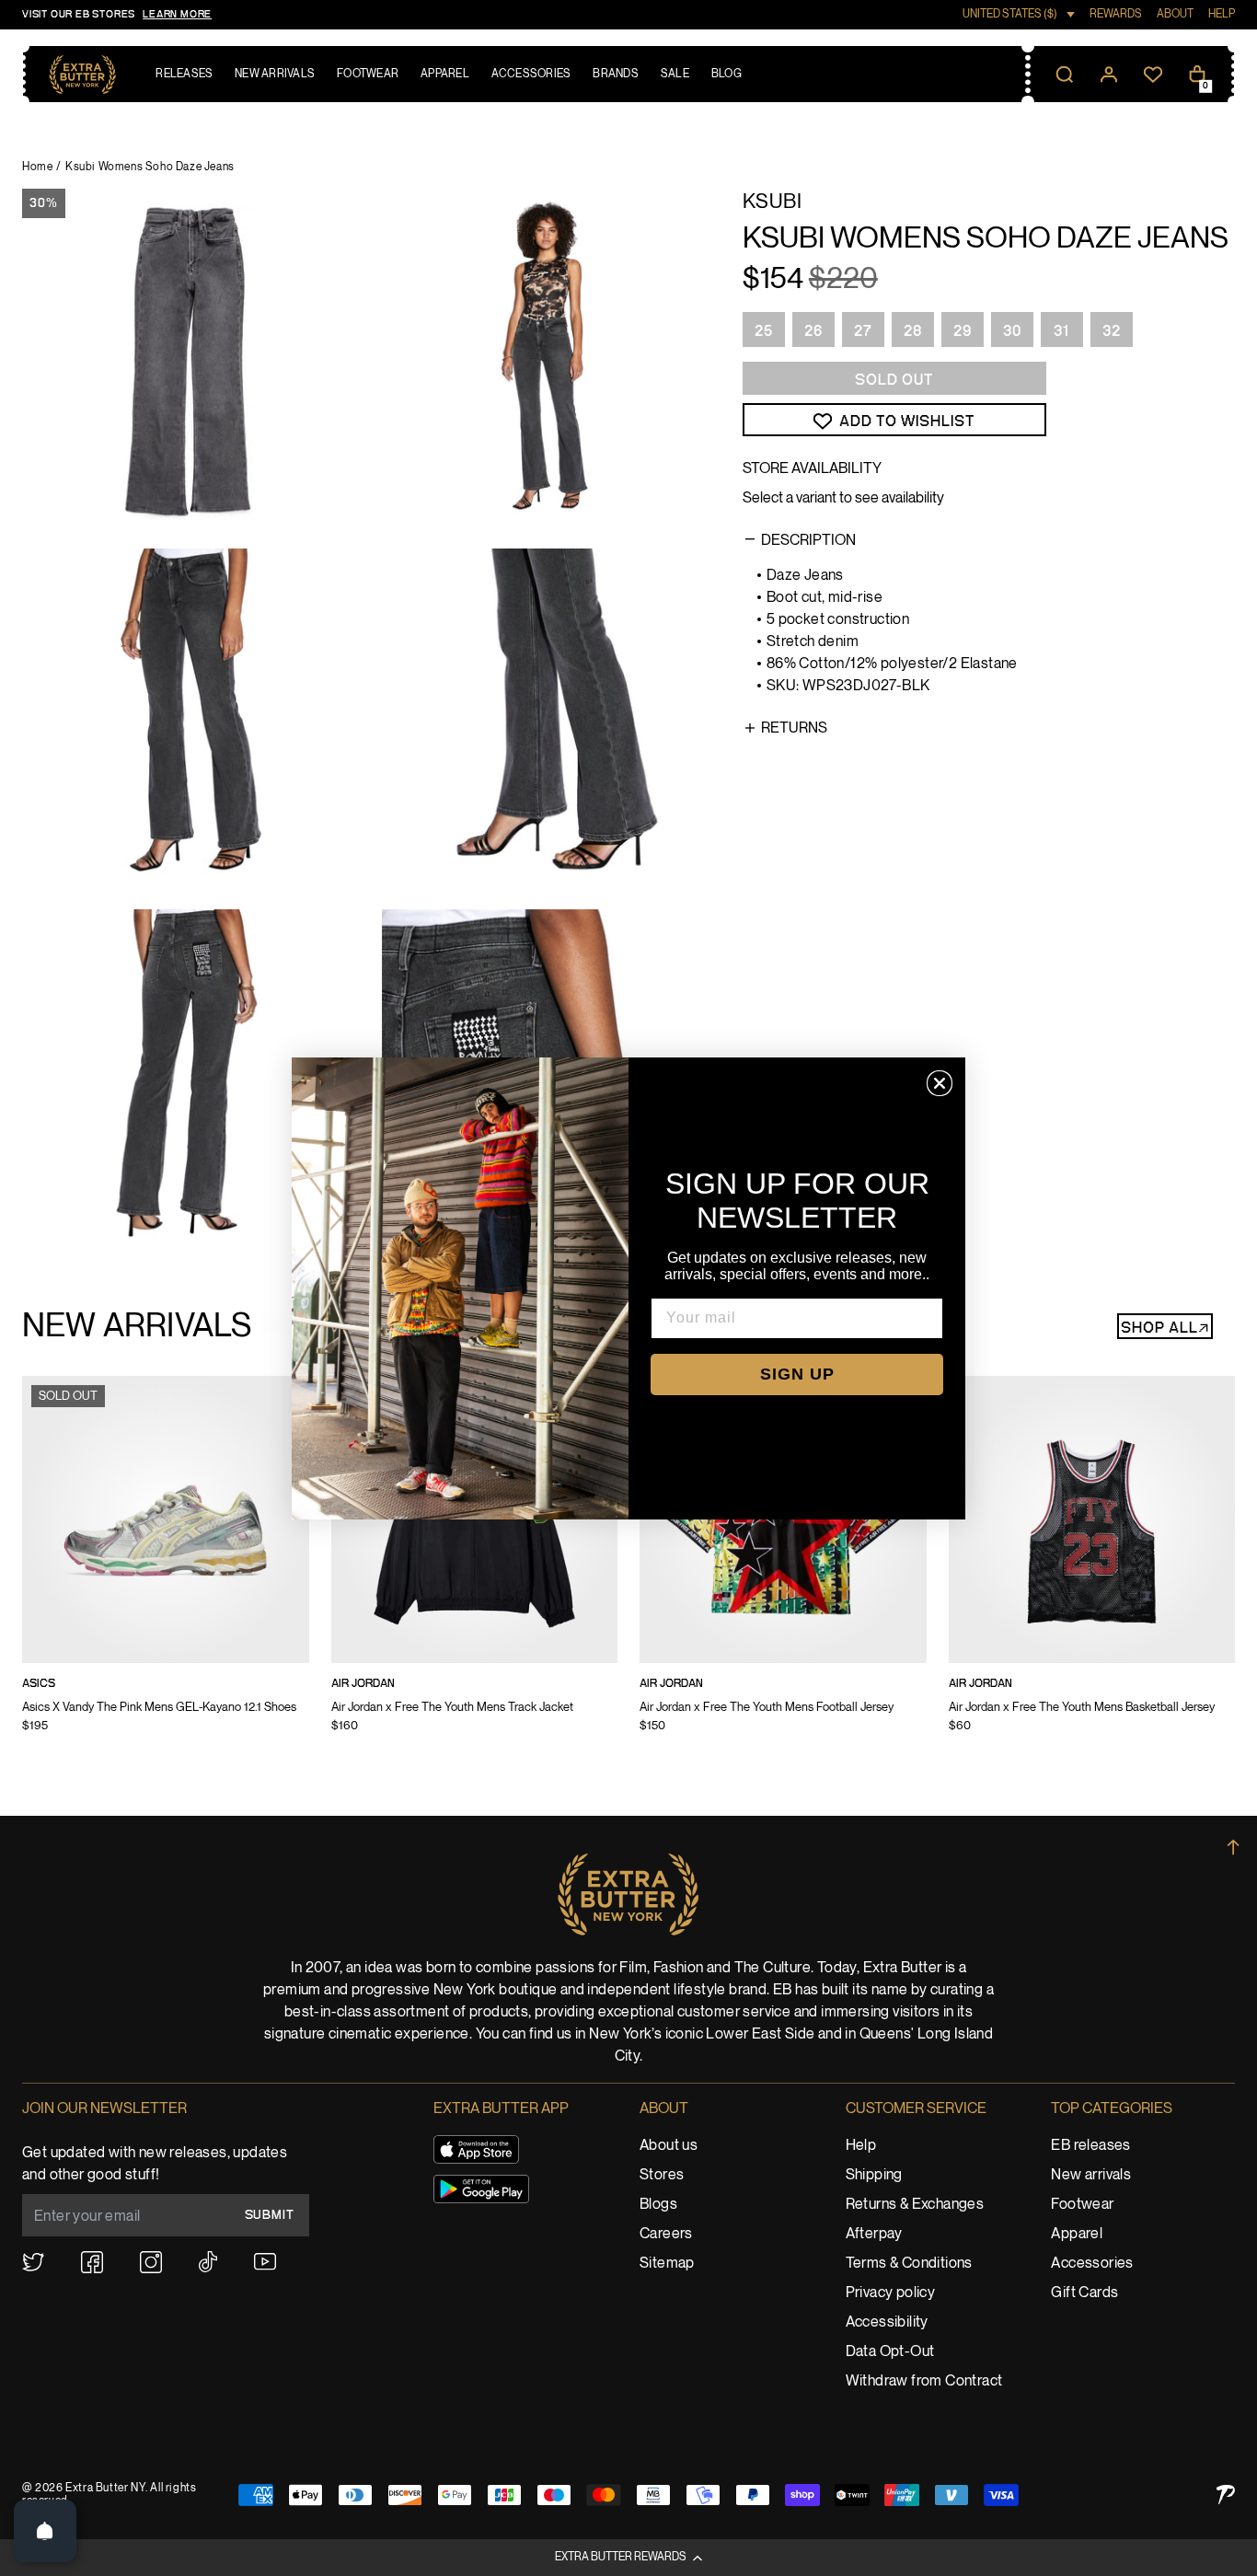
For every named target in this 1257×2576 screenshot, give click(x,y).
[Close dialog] (940, 1083)
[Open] (45, 2531)
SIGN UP (797, 1374)
